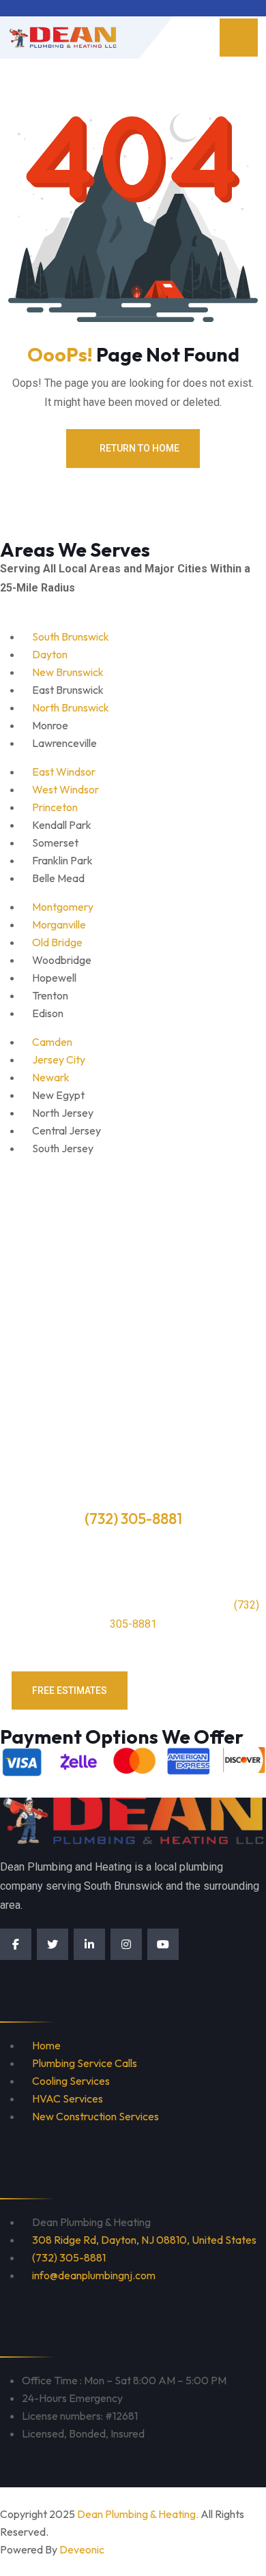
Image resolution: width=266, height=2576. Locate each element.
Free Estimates (70, 1690)
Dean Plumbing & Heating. (138, 2514)
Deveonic (82, 2549)
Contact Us (198, 1690)
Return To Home (139, 448)
